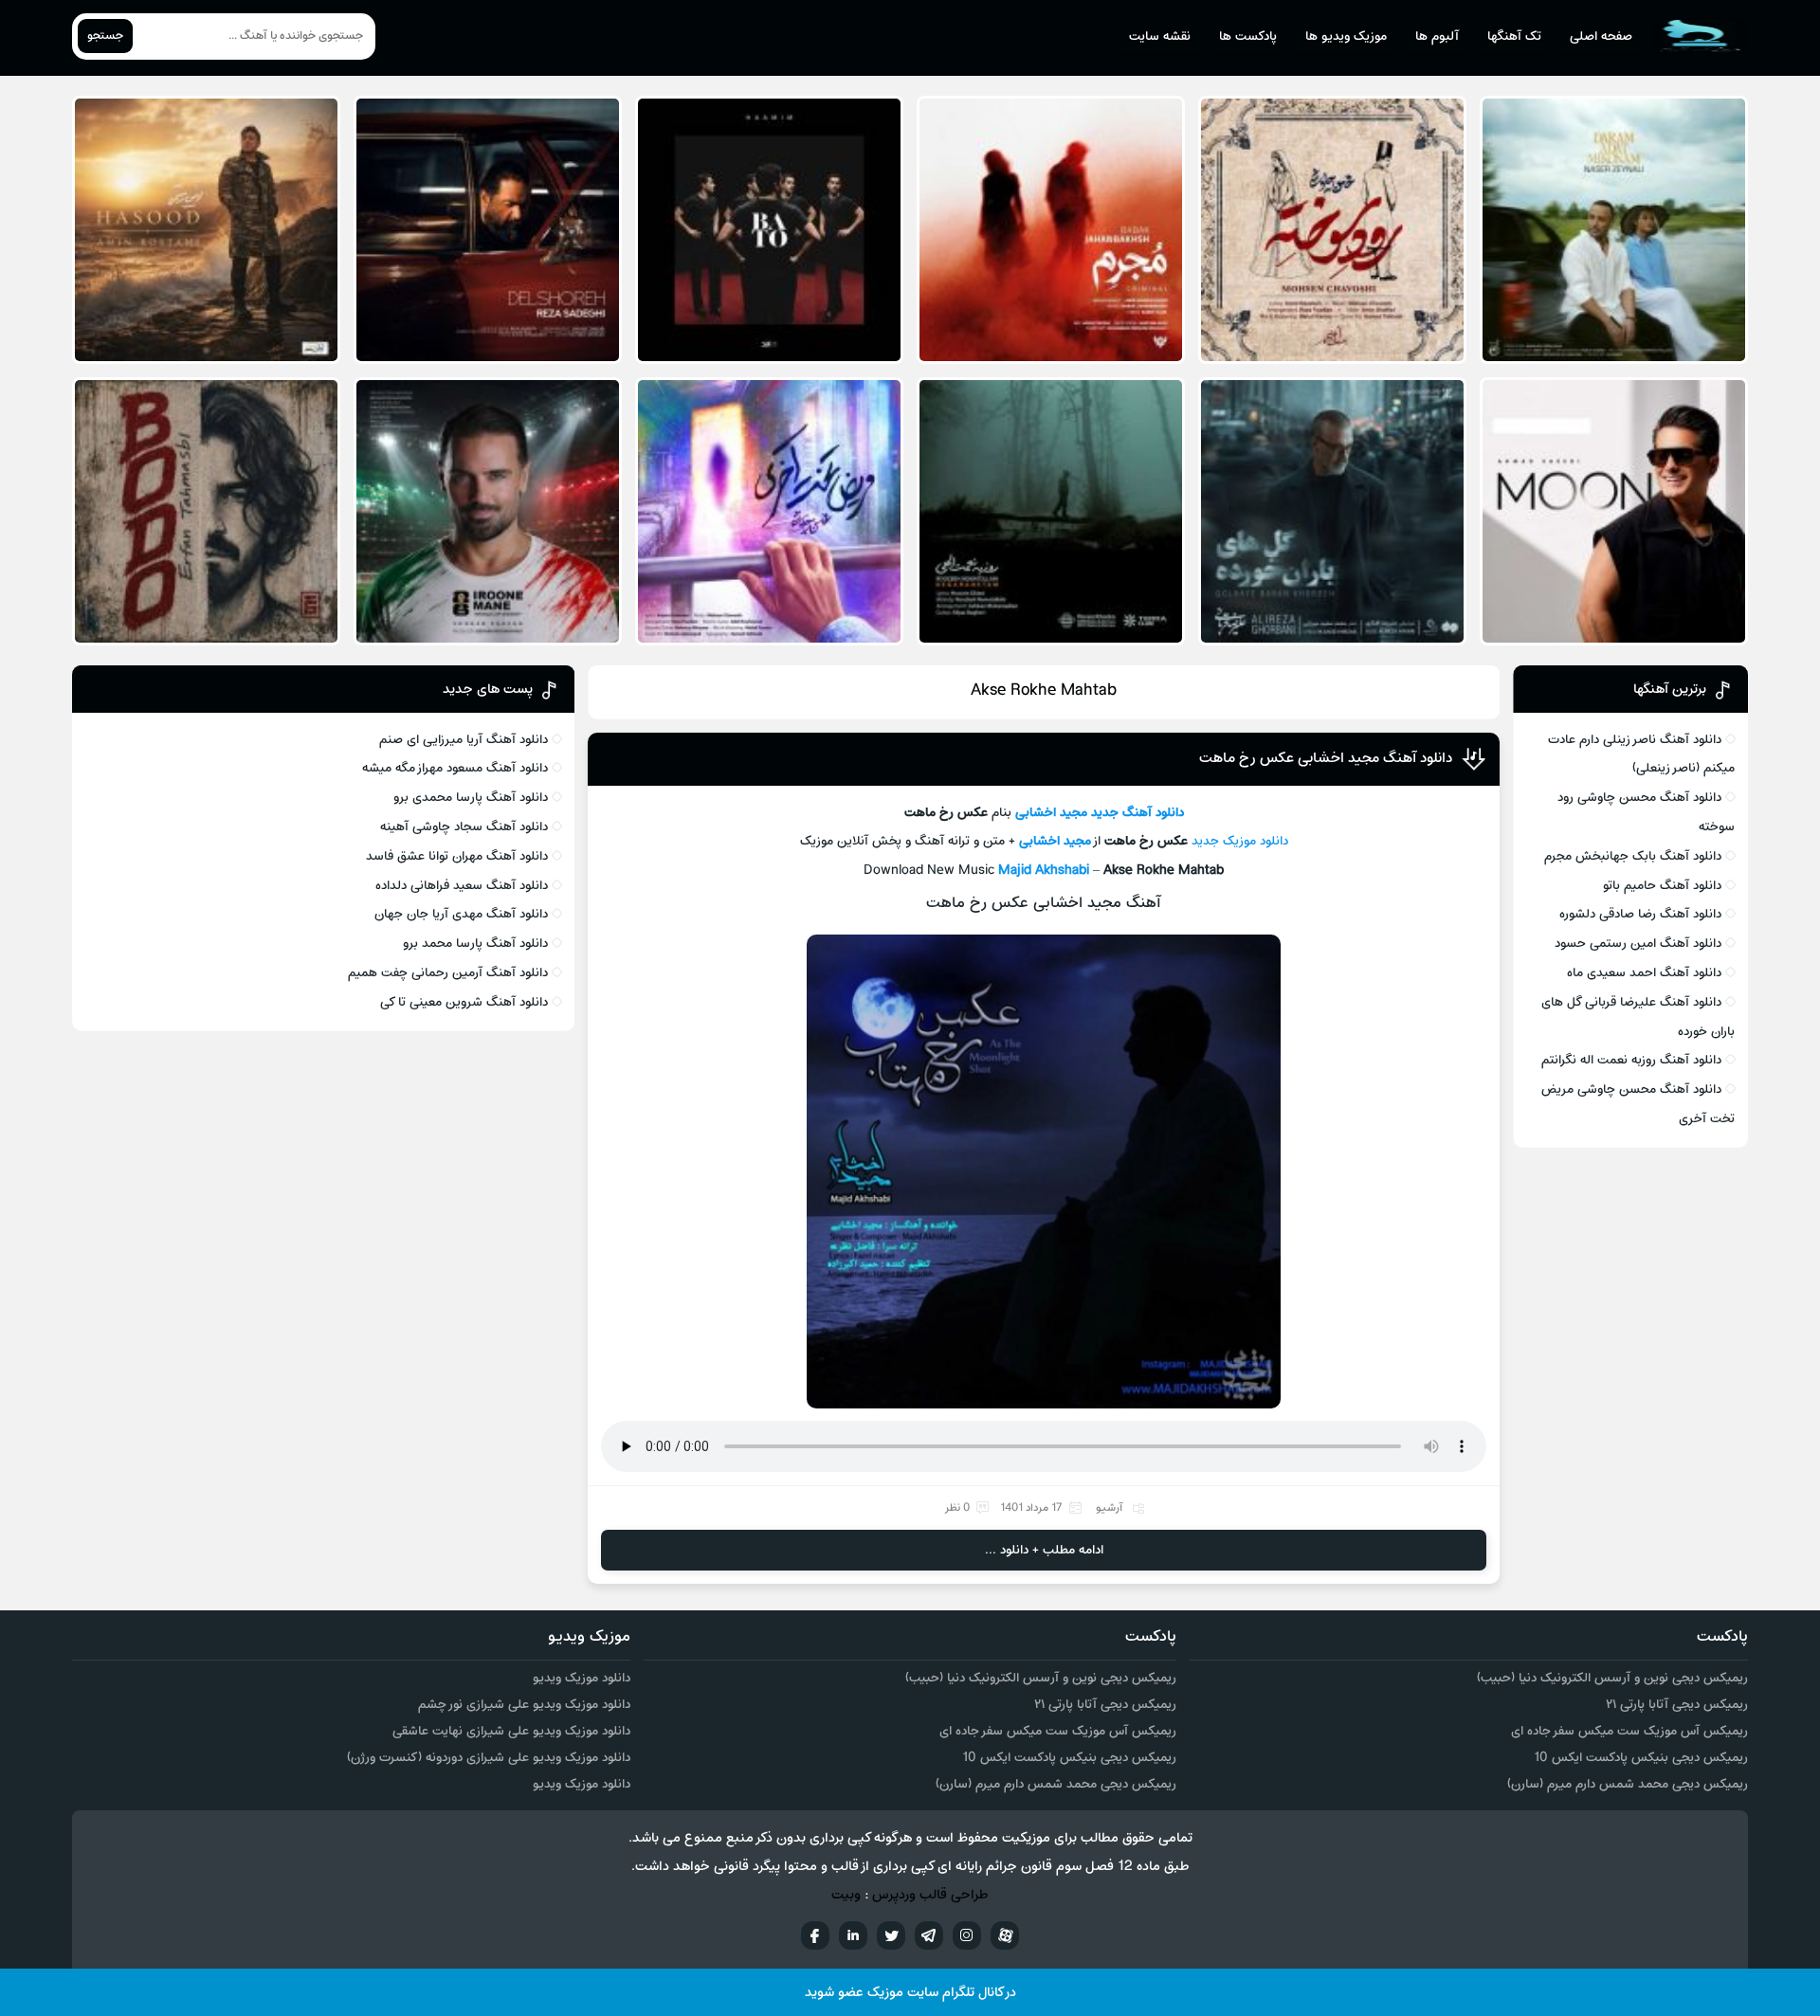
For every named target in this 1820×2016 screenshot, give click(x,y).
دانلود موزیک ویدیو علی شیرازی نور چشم (524, 1705)
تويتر (891, 1935)
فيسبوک (815, 1935)
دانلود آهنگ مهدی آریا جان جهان (461, 914)
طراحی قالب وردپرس (930, 1895)
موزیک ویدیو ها (1346, 36)
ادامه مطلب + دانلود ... (1044, 1550)
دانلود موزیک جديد (1240, 841)
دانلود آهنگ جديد (1137, 813)
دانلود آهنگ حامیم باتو (1662, 886)
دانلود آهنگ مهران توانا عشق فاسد (457, 856)
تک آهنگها (1514, 36)
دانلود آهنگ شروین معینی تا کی (464, 1002)
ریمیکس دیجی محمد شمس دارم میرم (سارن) (1628, 1784)
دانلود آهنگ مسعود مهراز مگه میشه (455, 768)
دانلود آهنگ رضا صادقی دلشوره (1640, 914)
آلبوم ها (1437, 36)
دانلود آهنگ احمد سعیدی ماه (1644, 973)
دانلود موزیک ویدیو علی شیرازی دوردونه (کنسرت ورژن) (489, 1758)
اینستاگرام (967, 1935)
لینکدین (853, 1935)
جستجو (105, 36)
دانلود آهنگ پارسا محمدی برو (471, 798)
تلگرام (929, 1935)
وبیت (846, 1895)
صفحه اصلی (1601, 36)
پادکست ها (1248, 36)
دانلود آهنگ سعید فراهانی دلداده (462, 886)
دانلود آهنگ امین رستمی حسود (1638, 944)
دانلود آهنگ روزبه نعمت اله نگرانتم (1631, 1060)
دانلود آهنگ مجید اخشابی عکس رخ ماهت (1326, 758)
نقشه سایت (1160, 36)
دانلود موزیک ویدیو (582, 1678)
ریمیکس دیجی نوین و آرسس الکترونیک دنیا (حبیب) (1612, 1678)
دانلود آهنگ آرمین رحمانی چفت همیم (448, 973)
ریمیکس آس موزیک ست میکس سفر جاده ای (1629, 1731)
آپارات (1005, 1935)
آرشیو (1109, 1508)
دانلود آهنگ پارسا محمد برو (475, 944)
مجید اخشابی (1051, 813)
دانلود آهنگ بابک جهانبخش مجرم (1633, 856)
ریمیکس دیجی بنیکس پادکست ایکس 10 (1641, 1758)
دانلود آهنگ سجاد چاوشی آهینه (464, 827)
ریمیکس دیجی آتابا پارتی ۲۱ (1677, 1705)
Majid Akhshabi (1044, 871)
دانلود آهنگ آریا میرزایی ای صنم (464, 740)
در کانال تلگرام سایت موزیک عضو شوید (910, 1993)
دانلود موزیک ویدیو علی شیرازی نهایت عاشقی (511, 1731)
